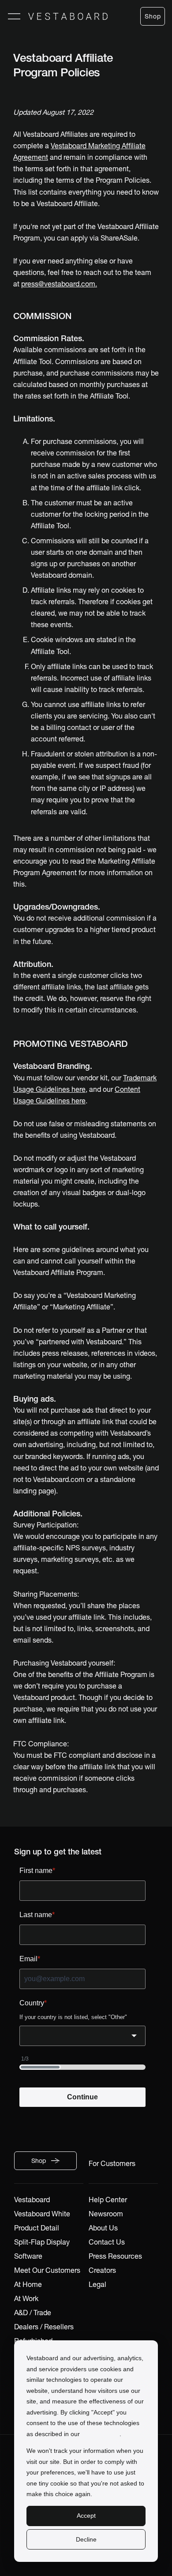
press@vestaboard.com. (59, 284)
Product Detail (37, 2228)
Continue (82, 2097)
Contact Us (107, 2242)
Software (28, 2256)
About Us (103, 2228)
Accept (86, 2516)
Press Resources (115, 2256)
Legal (97, 2284)
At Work (26, 2298)
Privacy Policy (101, 2434)
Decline (86, 2539)
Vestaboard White (42, 2214)
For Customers (112, 2163)
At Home (28, 2284)
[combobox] (82, 2036)
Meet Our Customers (47, 2270)
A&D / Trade (33, 2313)
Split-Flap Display (42, 2242)
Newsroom (106, 2214)
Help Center (108, 2200)
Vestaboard (32, 2200)
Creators (102, 2270)
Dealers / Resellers (44, 2327)
